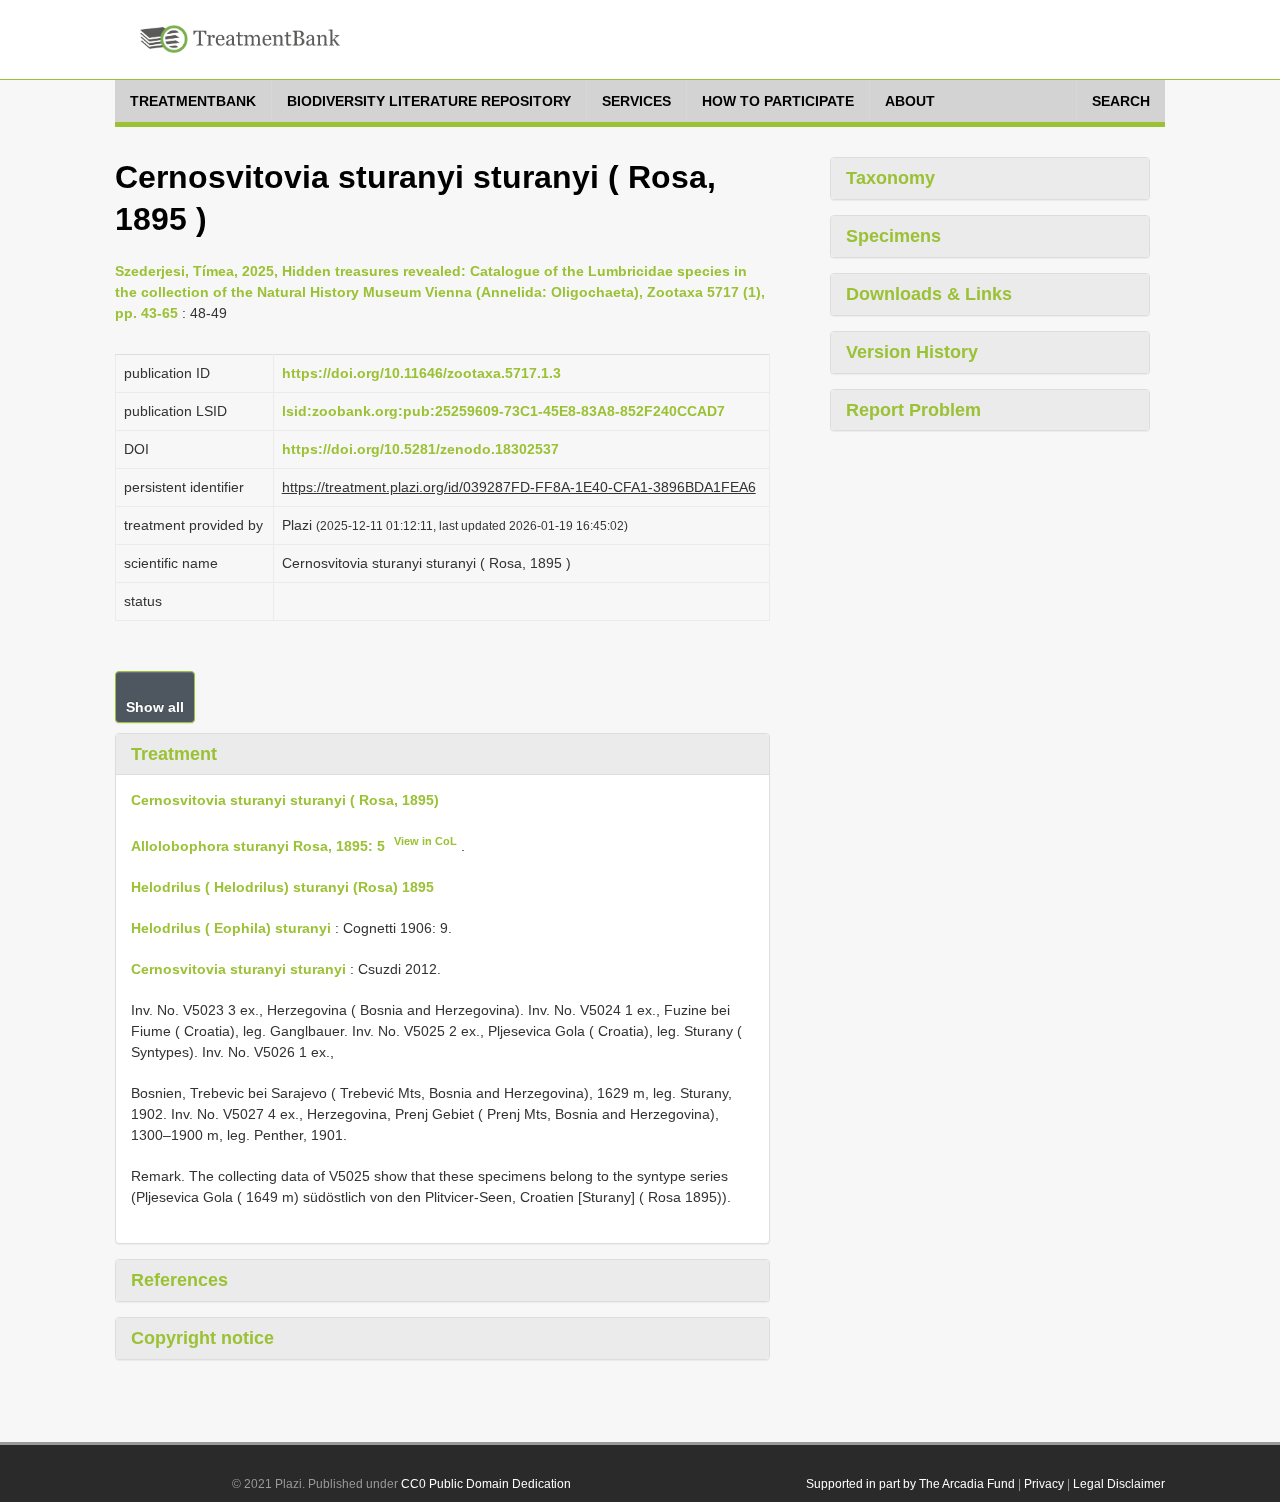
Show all (155, 707)
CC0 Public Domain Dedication (486, 1484)
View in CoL (425, 841)
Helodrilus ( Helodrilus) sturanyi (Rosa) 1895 (282, 887)
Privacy (1044, 1484)
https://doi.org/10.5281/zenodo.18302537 (420, 449)
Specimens (893, 236)
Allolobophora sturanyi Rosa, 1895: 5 (258, 846)
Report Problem (913, 410)
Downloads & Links (929, 294)
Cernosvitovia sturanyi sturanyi (238, 969)
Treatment (174, 754)
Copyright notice (202, 1338)
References (179, 1280)
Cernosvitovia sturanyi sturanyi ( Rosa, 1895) (285, 800)
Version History (912, 352)
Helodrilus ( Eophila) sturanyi (231, 928)
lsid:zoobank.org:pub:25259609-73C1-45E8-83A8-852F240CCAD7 (503, 411)
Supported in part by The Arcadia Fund (910, 1484)
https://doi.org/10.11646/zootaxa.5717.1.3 (421, 373)
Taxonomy (890, 178)
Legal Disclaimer (1119, 1484)
